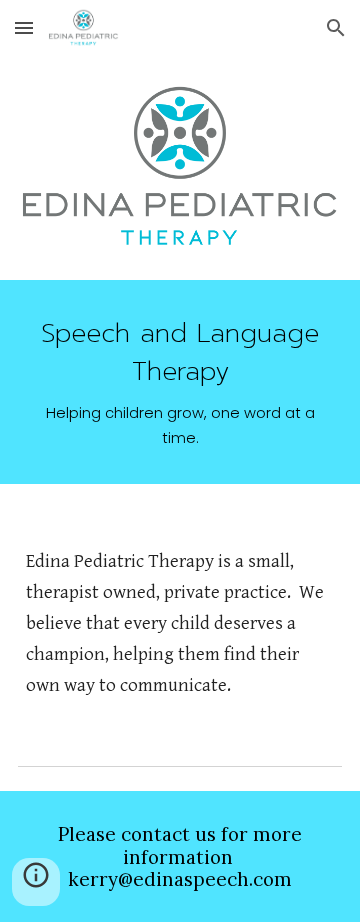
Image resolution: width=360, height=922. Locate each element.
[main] (180, 382)
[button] (24, 27)
